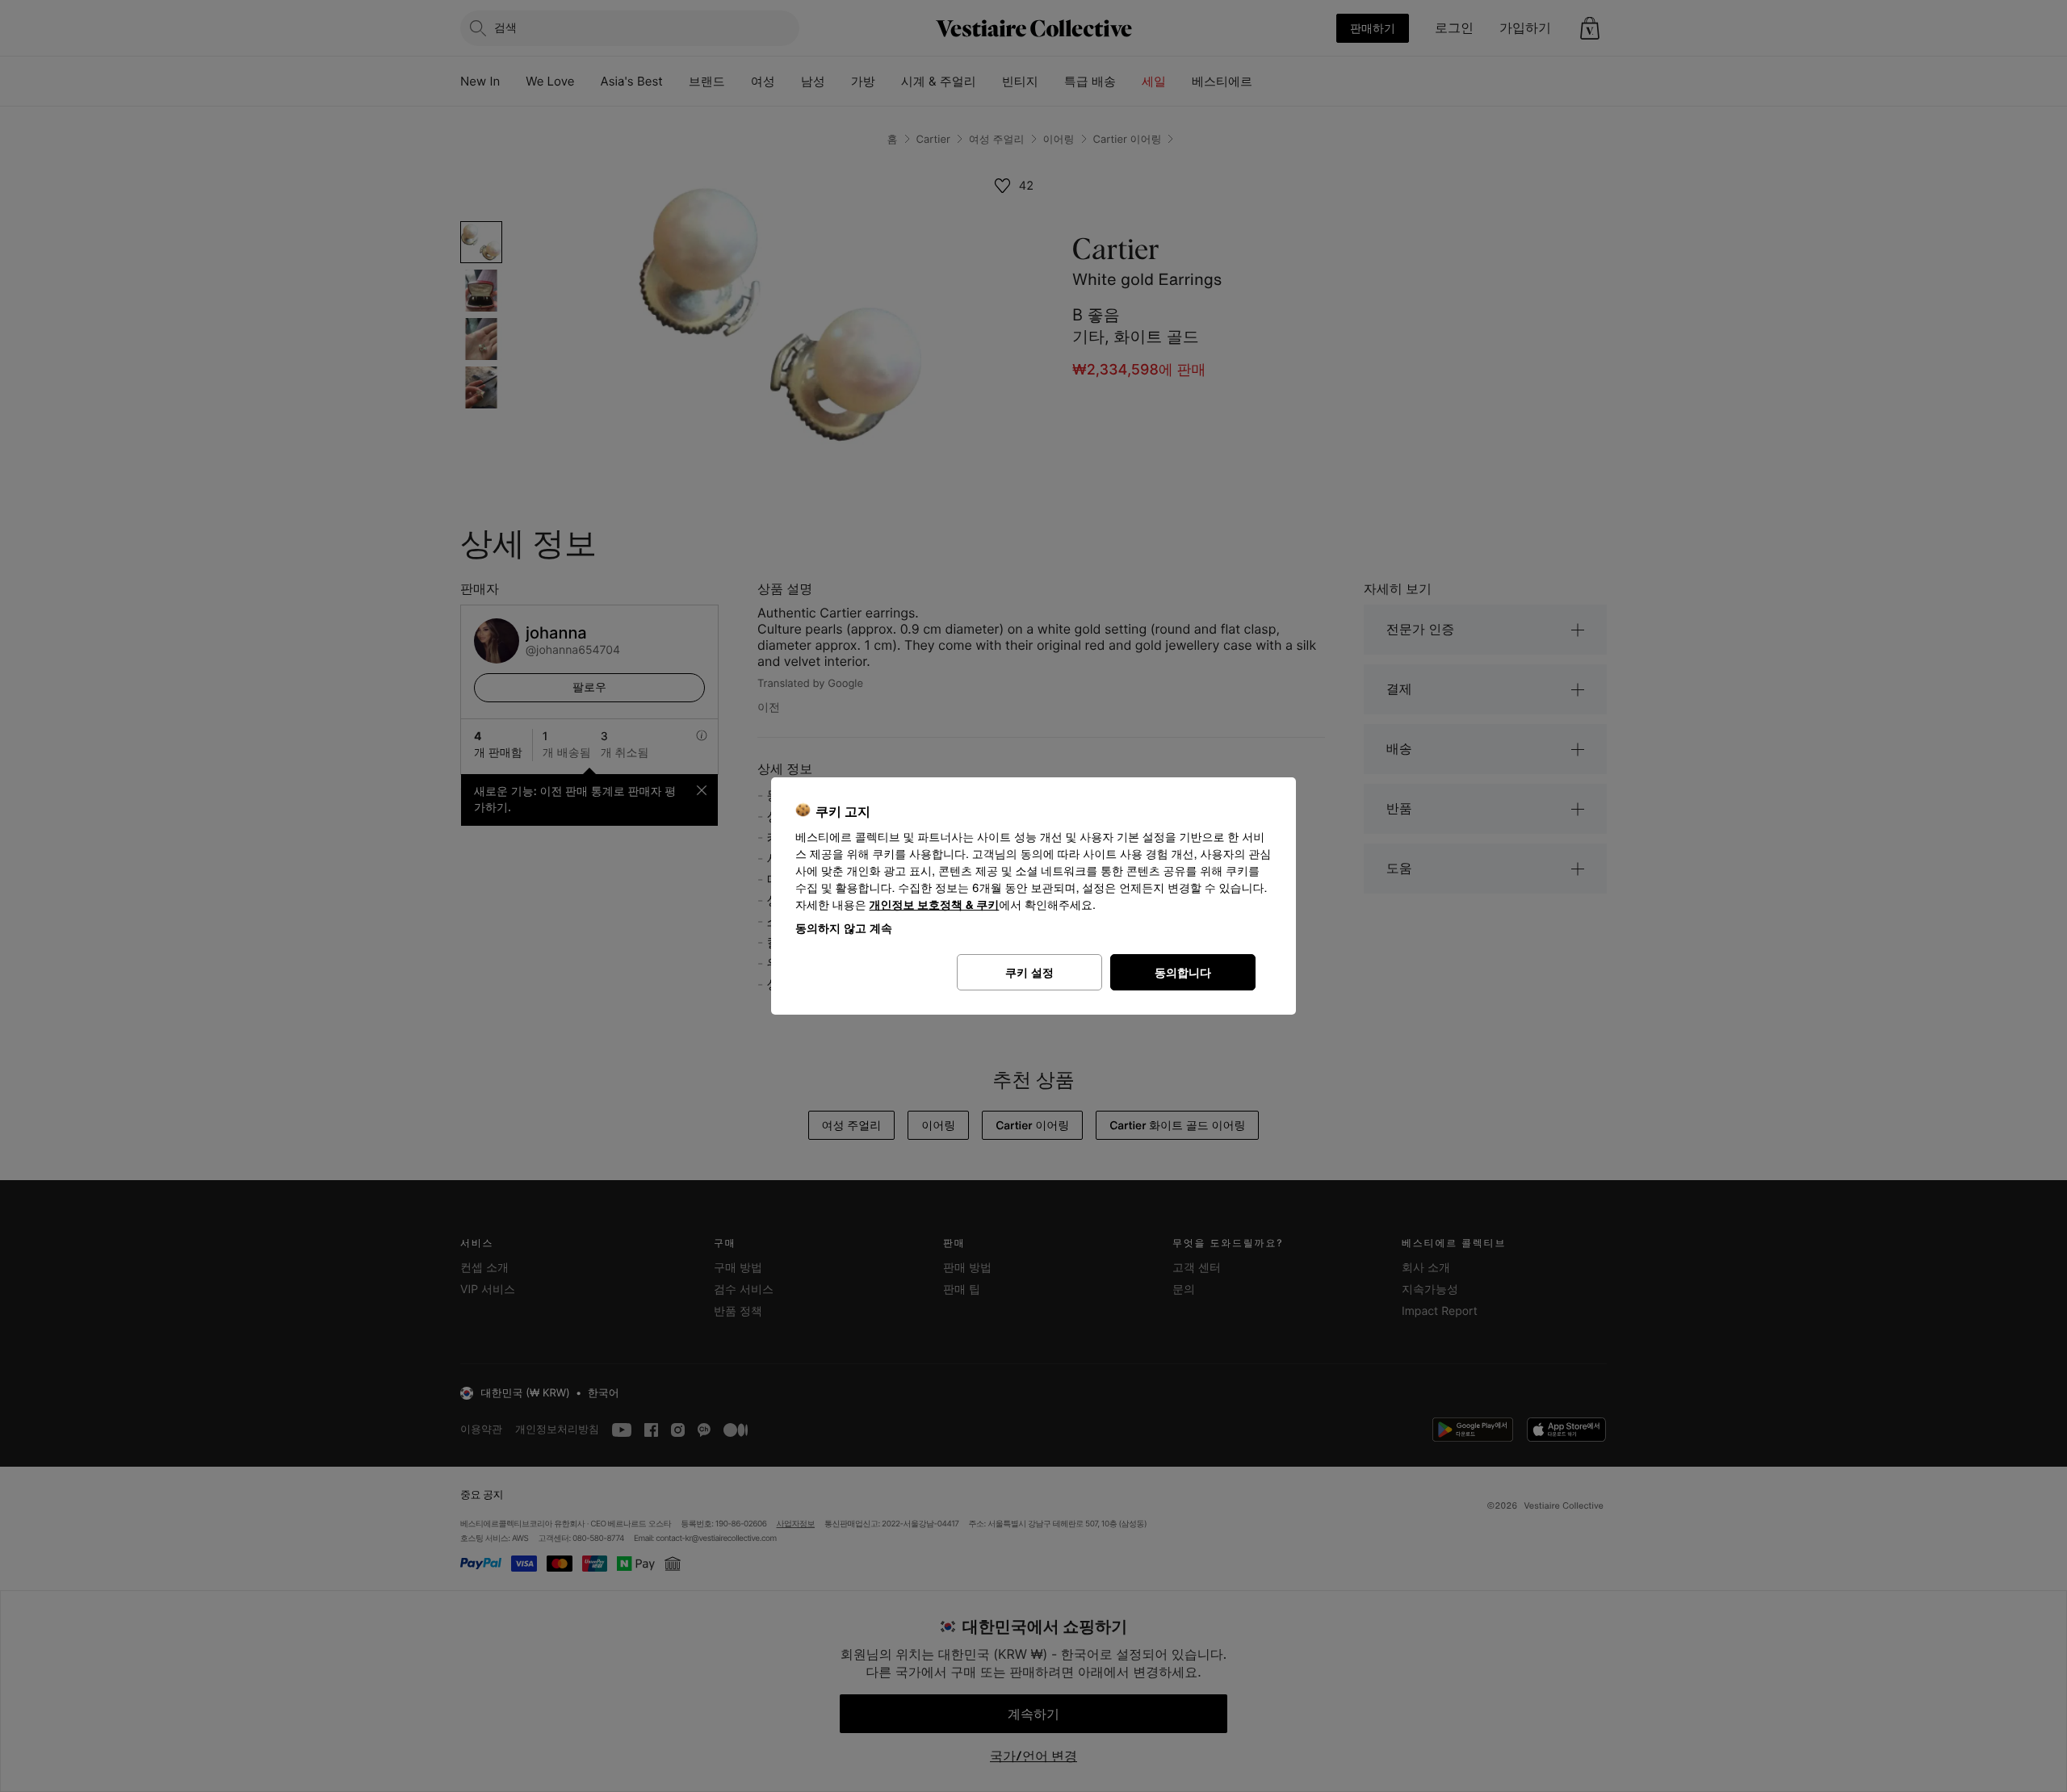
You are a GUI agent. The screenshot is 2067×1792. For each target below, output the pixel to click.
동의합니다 (1183, 972)
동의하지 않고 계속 (844, 928)
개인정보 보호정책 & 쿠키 (935, 905)
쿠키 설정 (1029, 972)
